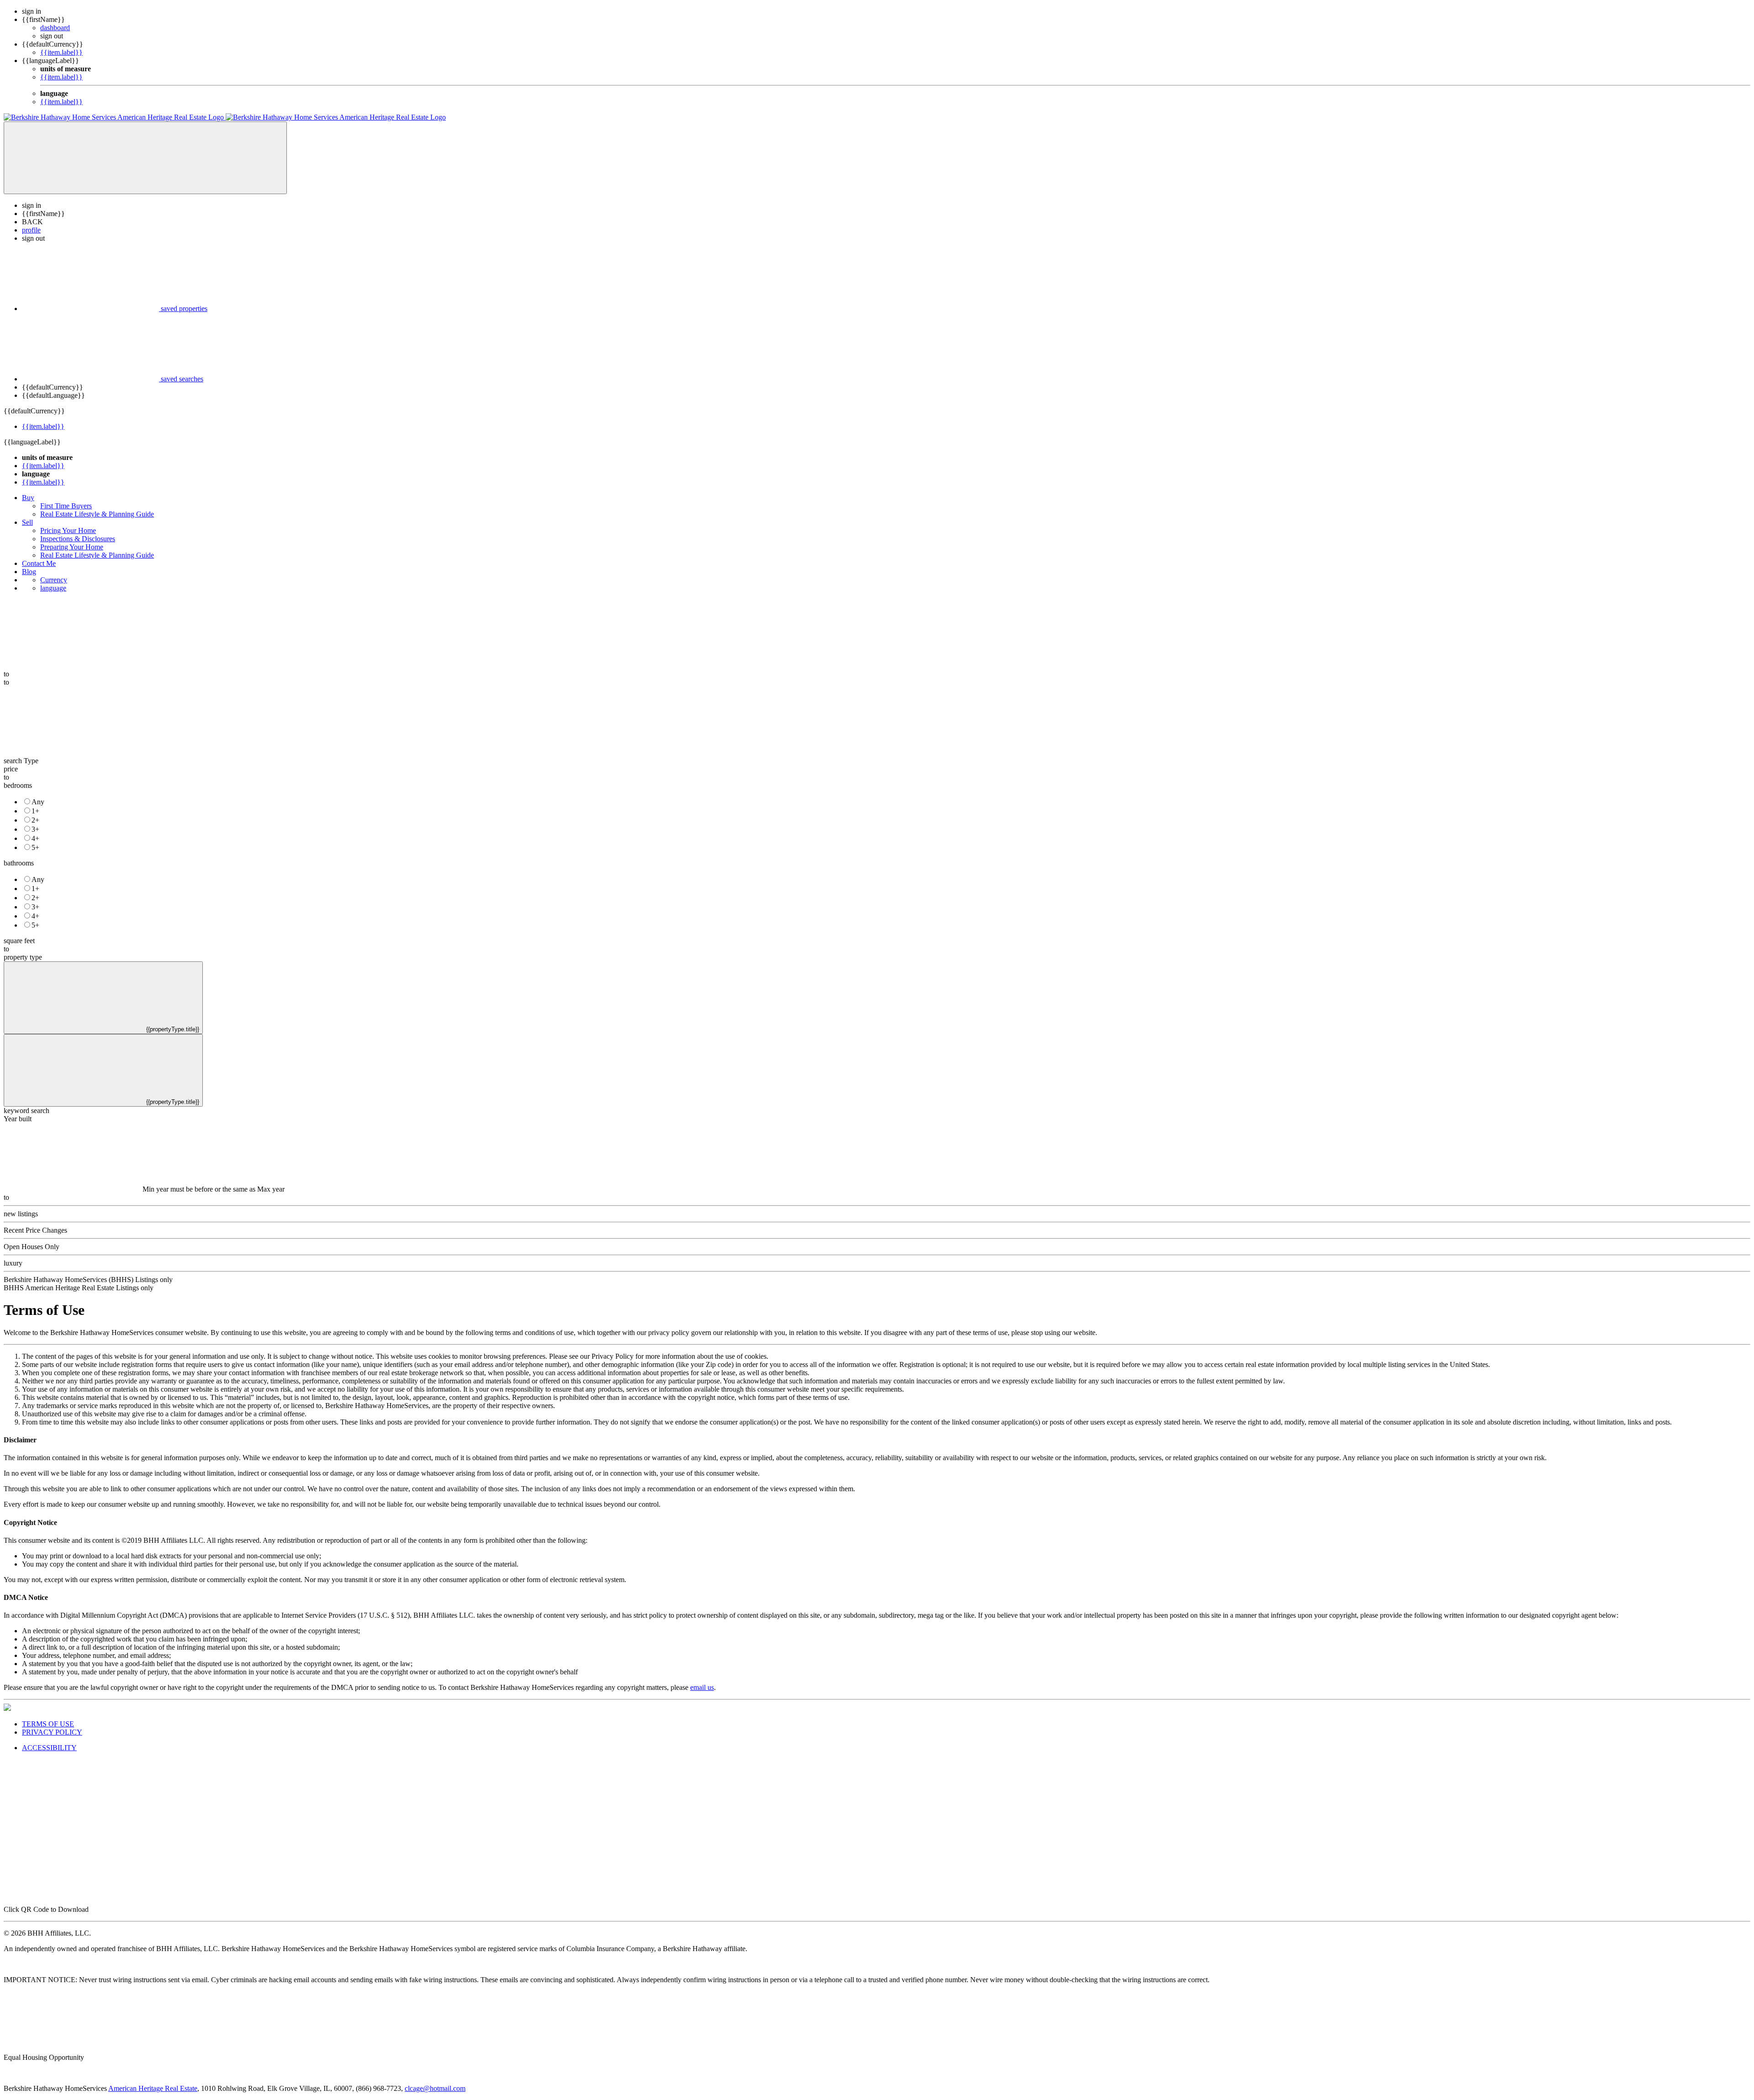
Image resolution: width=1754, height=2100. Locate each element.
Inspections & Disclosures (78, 539)
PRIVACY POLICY (52, 1732)
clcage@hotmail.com (435, 2088)
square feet (19, 941)
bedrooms (18, 785)
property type (23, 957)
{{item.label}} (61, 52)
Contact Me (39, 563)
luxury (13, 1263)
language (53, 588)
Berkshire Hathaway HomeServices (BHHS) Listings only (88, 1280)
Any (38, 802)
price (11, 769)
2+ (35, 820)
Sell (27, 522)
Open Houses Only (32, 1247)
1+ (35, 811)
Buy (28, 498)
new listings (21, 1214)
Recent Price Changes (35, 1230)
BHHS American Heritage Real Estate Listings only (79, 1288)
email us (702, 1687)
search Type (21, 761)
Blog (29, 572)
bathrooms (19, 863)
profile (31, 230)
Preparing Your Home (72, 547)
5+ (35, 847)
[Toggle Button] (145, 158)
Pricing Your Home (68, 530)
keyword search (26, 1111)
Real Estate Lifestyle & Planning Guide (97, 514)
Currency (54, 580)
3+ (35, 829)
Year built (18, 1119)
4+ (35, 838)
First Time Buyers (66, 506)
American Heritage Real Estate (153, 2088)
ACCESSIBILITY (49, 1748)
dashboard (55, 28)
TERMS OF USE (48, 1724)
